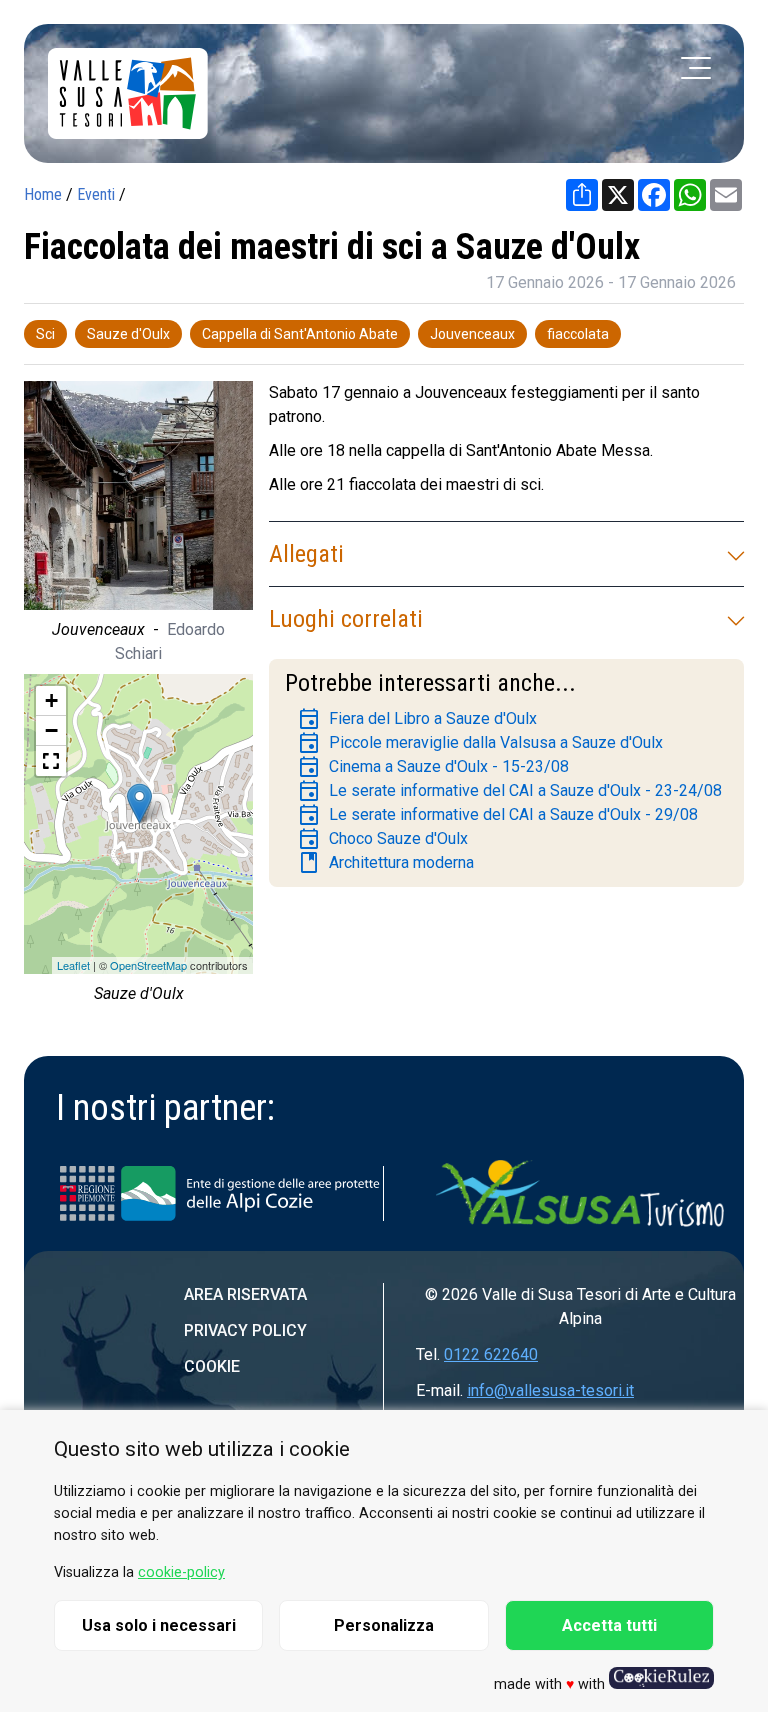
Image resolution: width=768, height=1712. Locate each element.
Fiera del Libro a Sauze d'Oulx (417, 719)
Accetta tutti (609, 1625)
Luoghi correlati (346, 619)
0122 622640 (491, 1354)
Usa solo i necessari (159, 1625)
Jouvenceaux (472, 334)
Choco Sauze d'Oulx (382, 839)
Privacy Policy (245, 1330)
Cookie (212, 1366)
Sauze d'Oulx (128, 334)
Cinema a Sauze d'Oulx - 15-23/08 (433, 767)
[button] (51, 761)
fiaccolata (578, 334)
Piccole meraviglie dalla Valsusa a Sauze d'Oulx (480, 743)
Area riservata (245, 1294)
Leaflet (73, 965)
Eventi (96, 194)
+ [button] (51, 700)
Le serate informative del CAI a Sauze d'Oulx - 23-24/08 (509, 791)
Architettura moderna (385, 863)
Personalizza (384, 1625)
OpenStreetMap (148, 965)
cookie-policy (181, 1572)
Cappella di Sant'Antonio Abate (300, 334)
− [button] (51, 730)
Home (43, 194)
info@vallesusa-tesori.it (550, 1390)
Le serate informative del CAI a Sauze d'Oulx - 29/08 (497, 815)
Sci (45, 334)
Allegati (306, 554)
